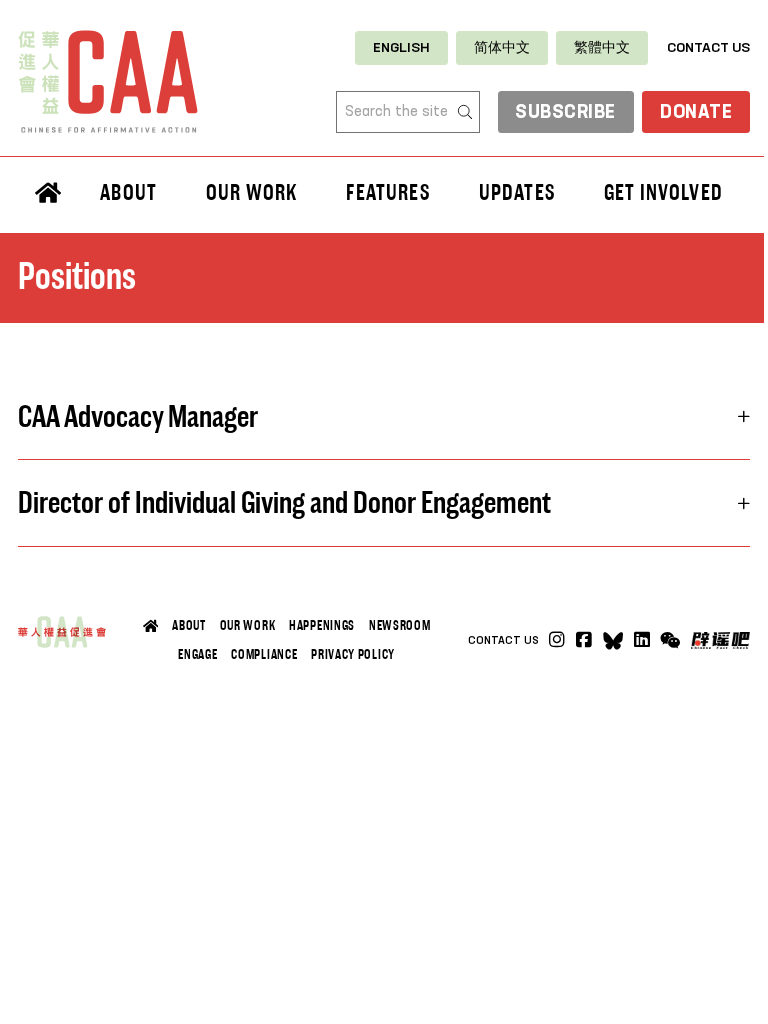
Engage (197, 654)
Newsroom (400, 625)
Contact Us (708, 48)
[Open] (670, 641)
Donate (696, 113)
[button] (384, 416)
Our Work (248, 625)
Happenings (322, 625)
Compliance (264, 654)
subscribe (565, 113)
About (188, 625)
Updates (517, 192)
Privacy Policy (353, 654)
